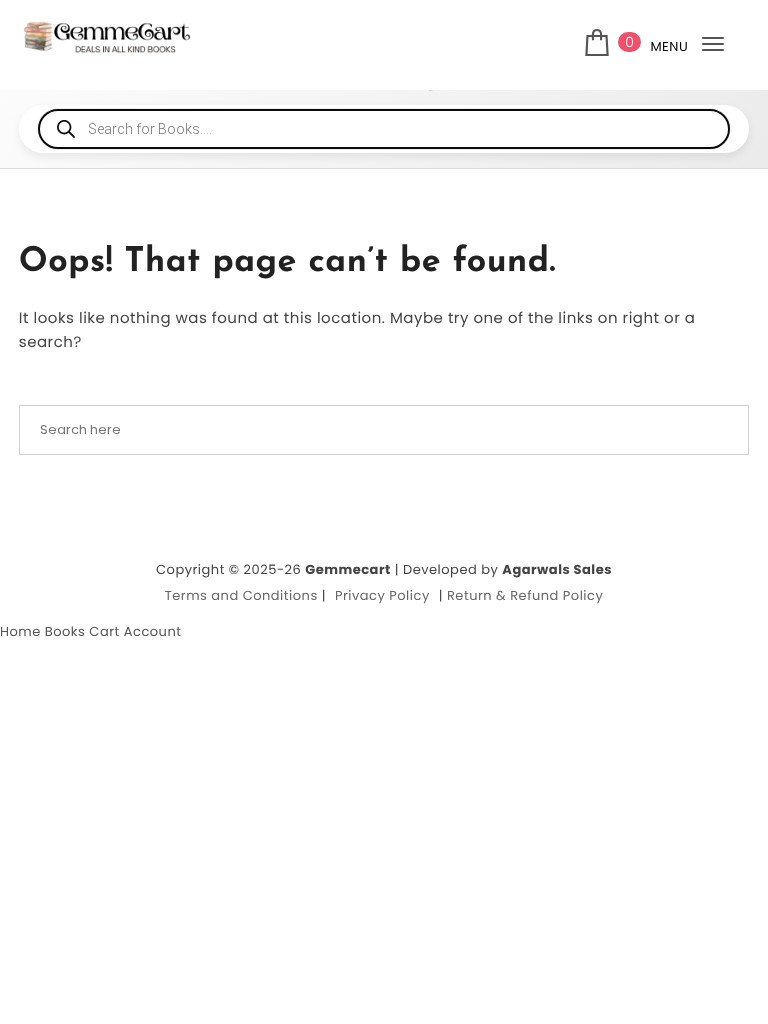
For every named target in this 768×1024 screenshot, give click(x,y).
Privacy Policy (382, 595)
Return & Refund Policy (525, 595)
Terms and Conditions (241, 595)
